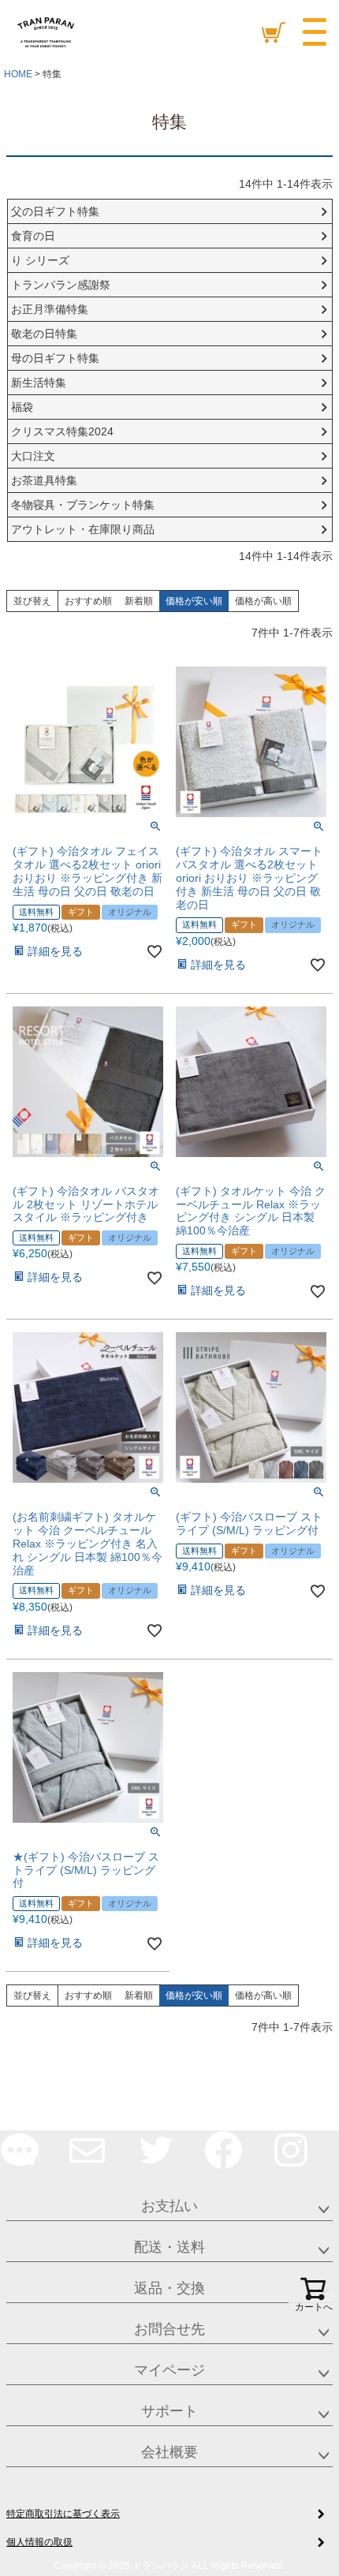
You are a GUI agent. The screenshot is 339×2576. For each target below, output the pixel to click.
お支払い (169, 2206)
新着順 (139, 601)
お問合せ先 (169, 2329)
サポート (169, 2411)
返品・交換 (169, 2288)
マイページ (169, 2370)
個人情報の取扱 (39, 2542)
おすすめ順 (88, 601)
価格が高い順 (263, 601)
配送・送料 (169, 2247)
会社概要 (169, 2452)
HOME (18, 74)
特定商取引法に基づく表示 (63, 2514)
